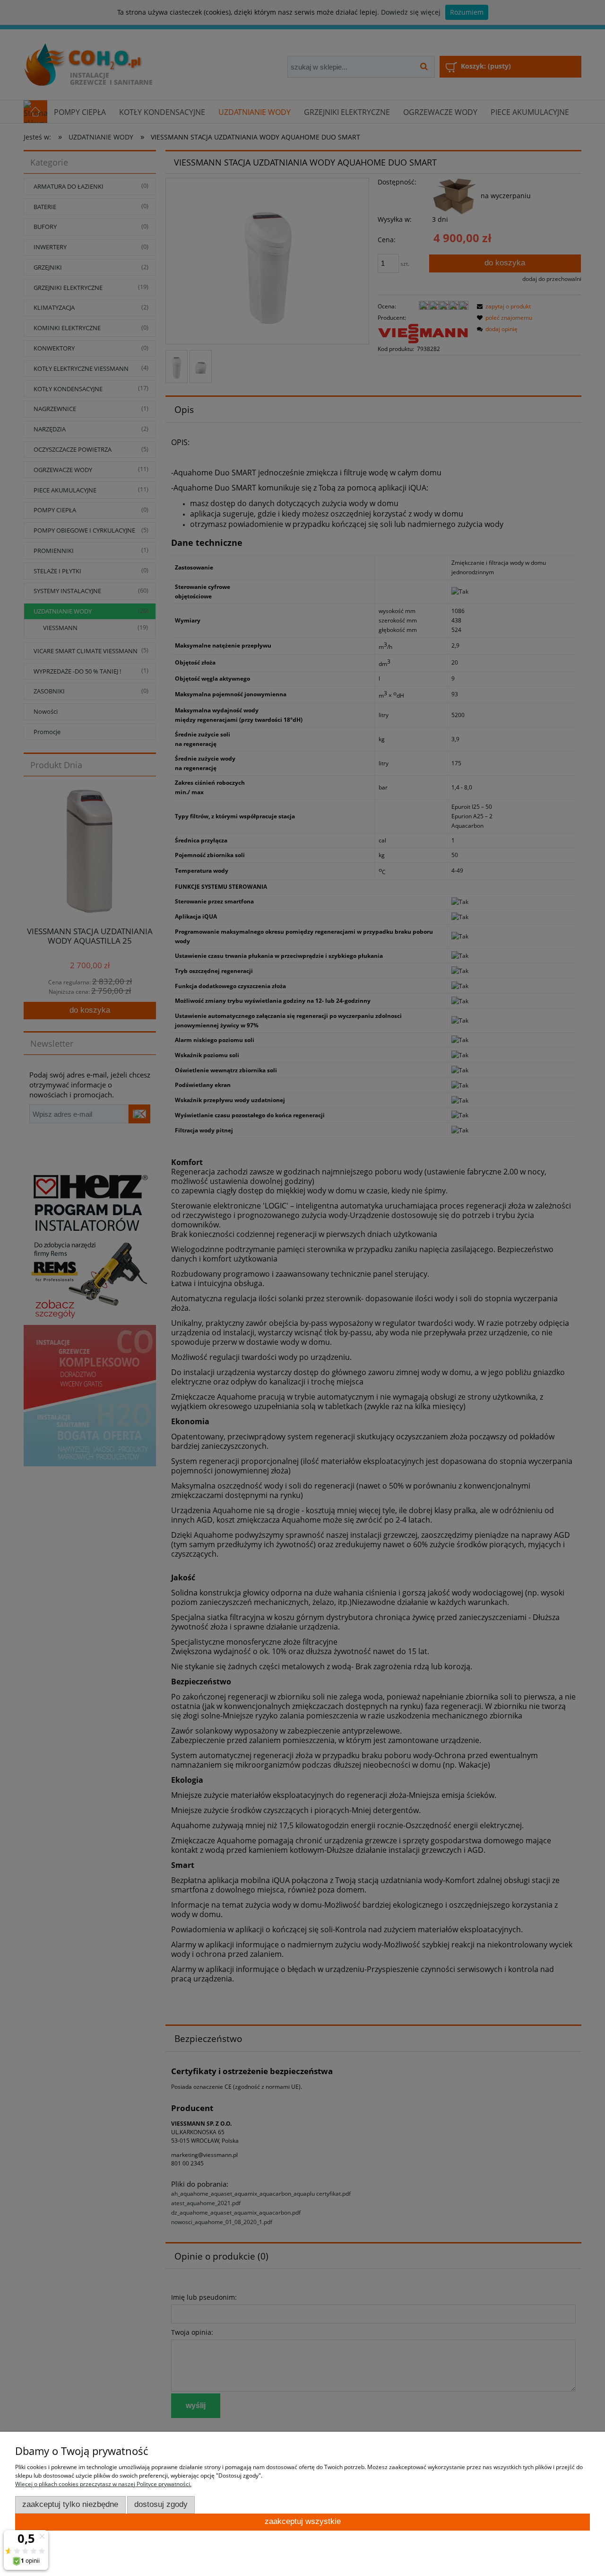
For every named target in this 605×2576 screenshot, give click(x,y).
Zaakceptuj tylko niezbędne (70, 2504)
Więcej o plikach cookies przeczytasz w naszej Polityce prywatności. (103, 2484)
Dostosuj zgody (161, 2504)
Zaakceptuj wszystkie (303, 2521)
